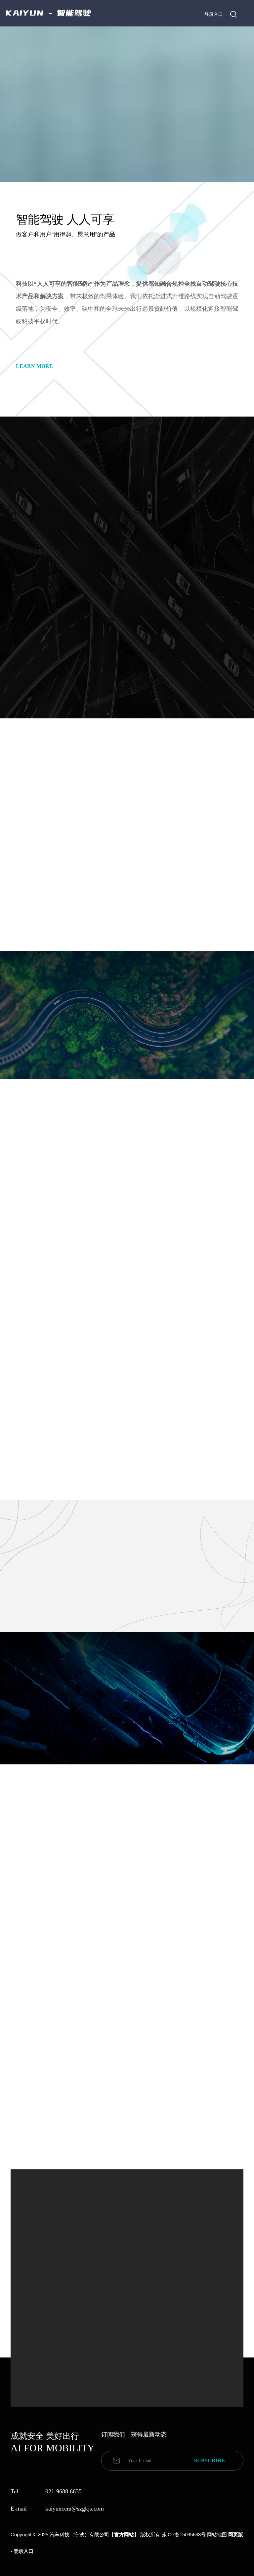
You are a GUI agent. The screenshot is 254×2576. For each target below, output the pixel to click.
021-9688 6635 (63, 2491)
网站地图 (217, 2535)
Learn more (34, 366)
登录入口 (214, 14)
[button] (112, 2140)
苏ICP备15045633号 (184, 2535)
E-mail (19, 2509)
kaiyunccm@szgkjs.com (75, 2509)
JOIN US (104, 1769)
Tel (14, 2491)
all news (127, 2167)
